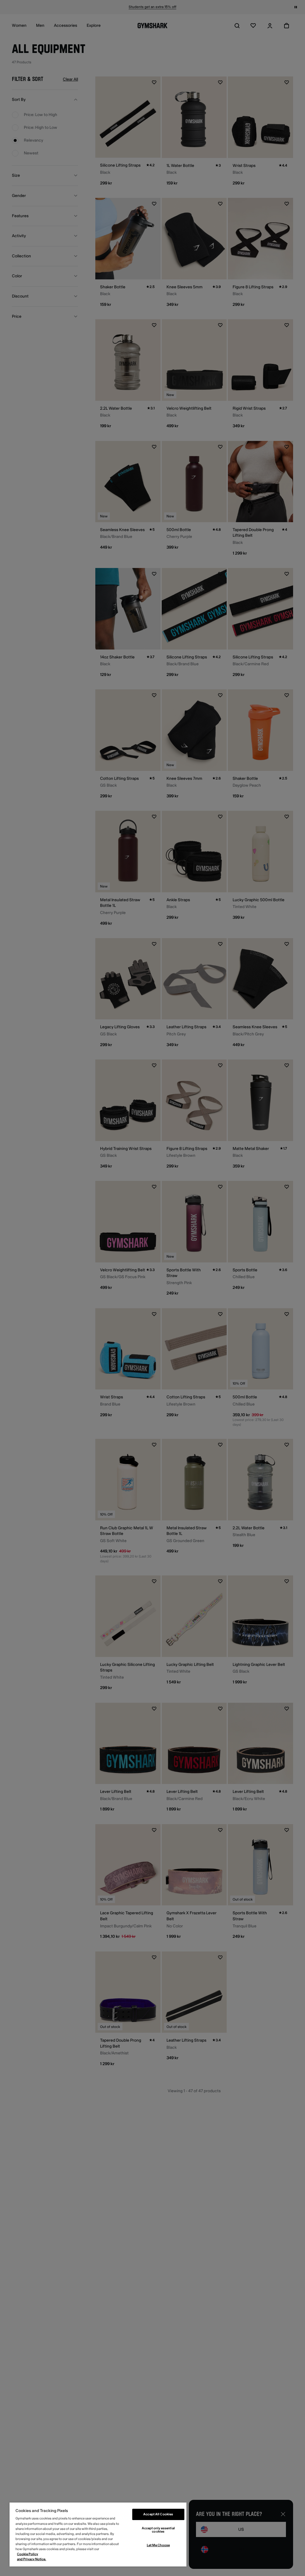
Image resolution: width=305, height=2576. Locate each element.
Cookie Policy (28, 2554)
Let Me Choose (158, 2545)
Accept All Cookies (158, 2514)
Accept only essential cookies (158, 2530)
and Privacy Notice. (32, 2559)
